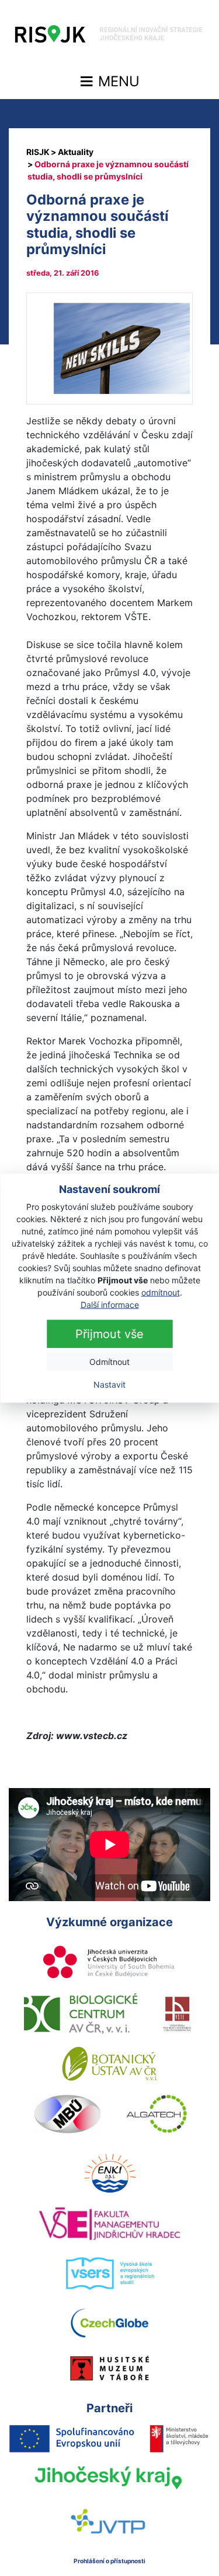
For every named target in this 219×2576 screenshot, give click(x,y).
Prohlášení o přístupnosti (109, 2561)
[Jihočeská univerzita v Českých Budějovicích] (110, 1963)
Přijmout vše (109, 1333)
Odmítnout (109, 1361)
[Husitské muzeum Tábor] (110, 2368)
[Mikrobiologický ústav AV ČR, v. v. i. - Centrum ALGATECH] (157, 2114)
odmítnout (161, 1292)
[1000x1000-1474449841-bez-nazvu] (109, 347)
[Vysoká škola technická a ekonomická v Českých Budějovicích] (178, 2014)
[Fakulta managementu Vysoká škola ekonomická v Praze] (109, 2223)
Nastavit (109, 1384)
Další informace (110, 1304)
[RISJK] (38, 152)
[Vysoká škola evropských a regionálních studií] (109, 2274)
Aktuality (76, 152)
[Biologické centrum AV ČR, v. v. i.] (81, 2014)
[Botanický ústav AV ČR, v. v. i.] (110, 2064)
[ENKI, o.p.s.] (110, 2173)
